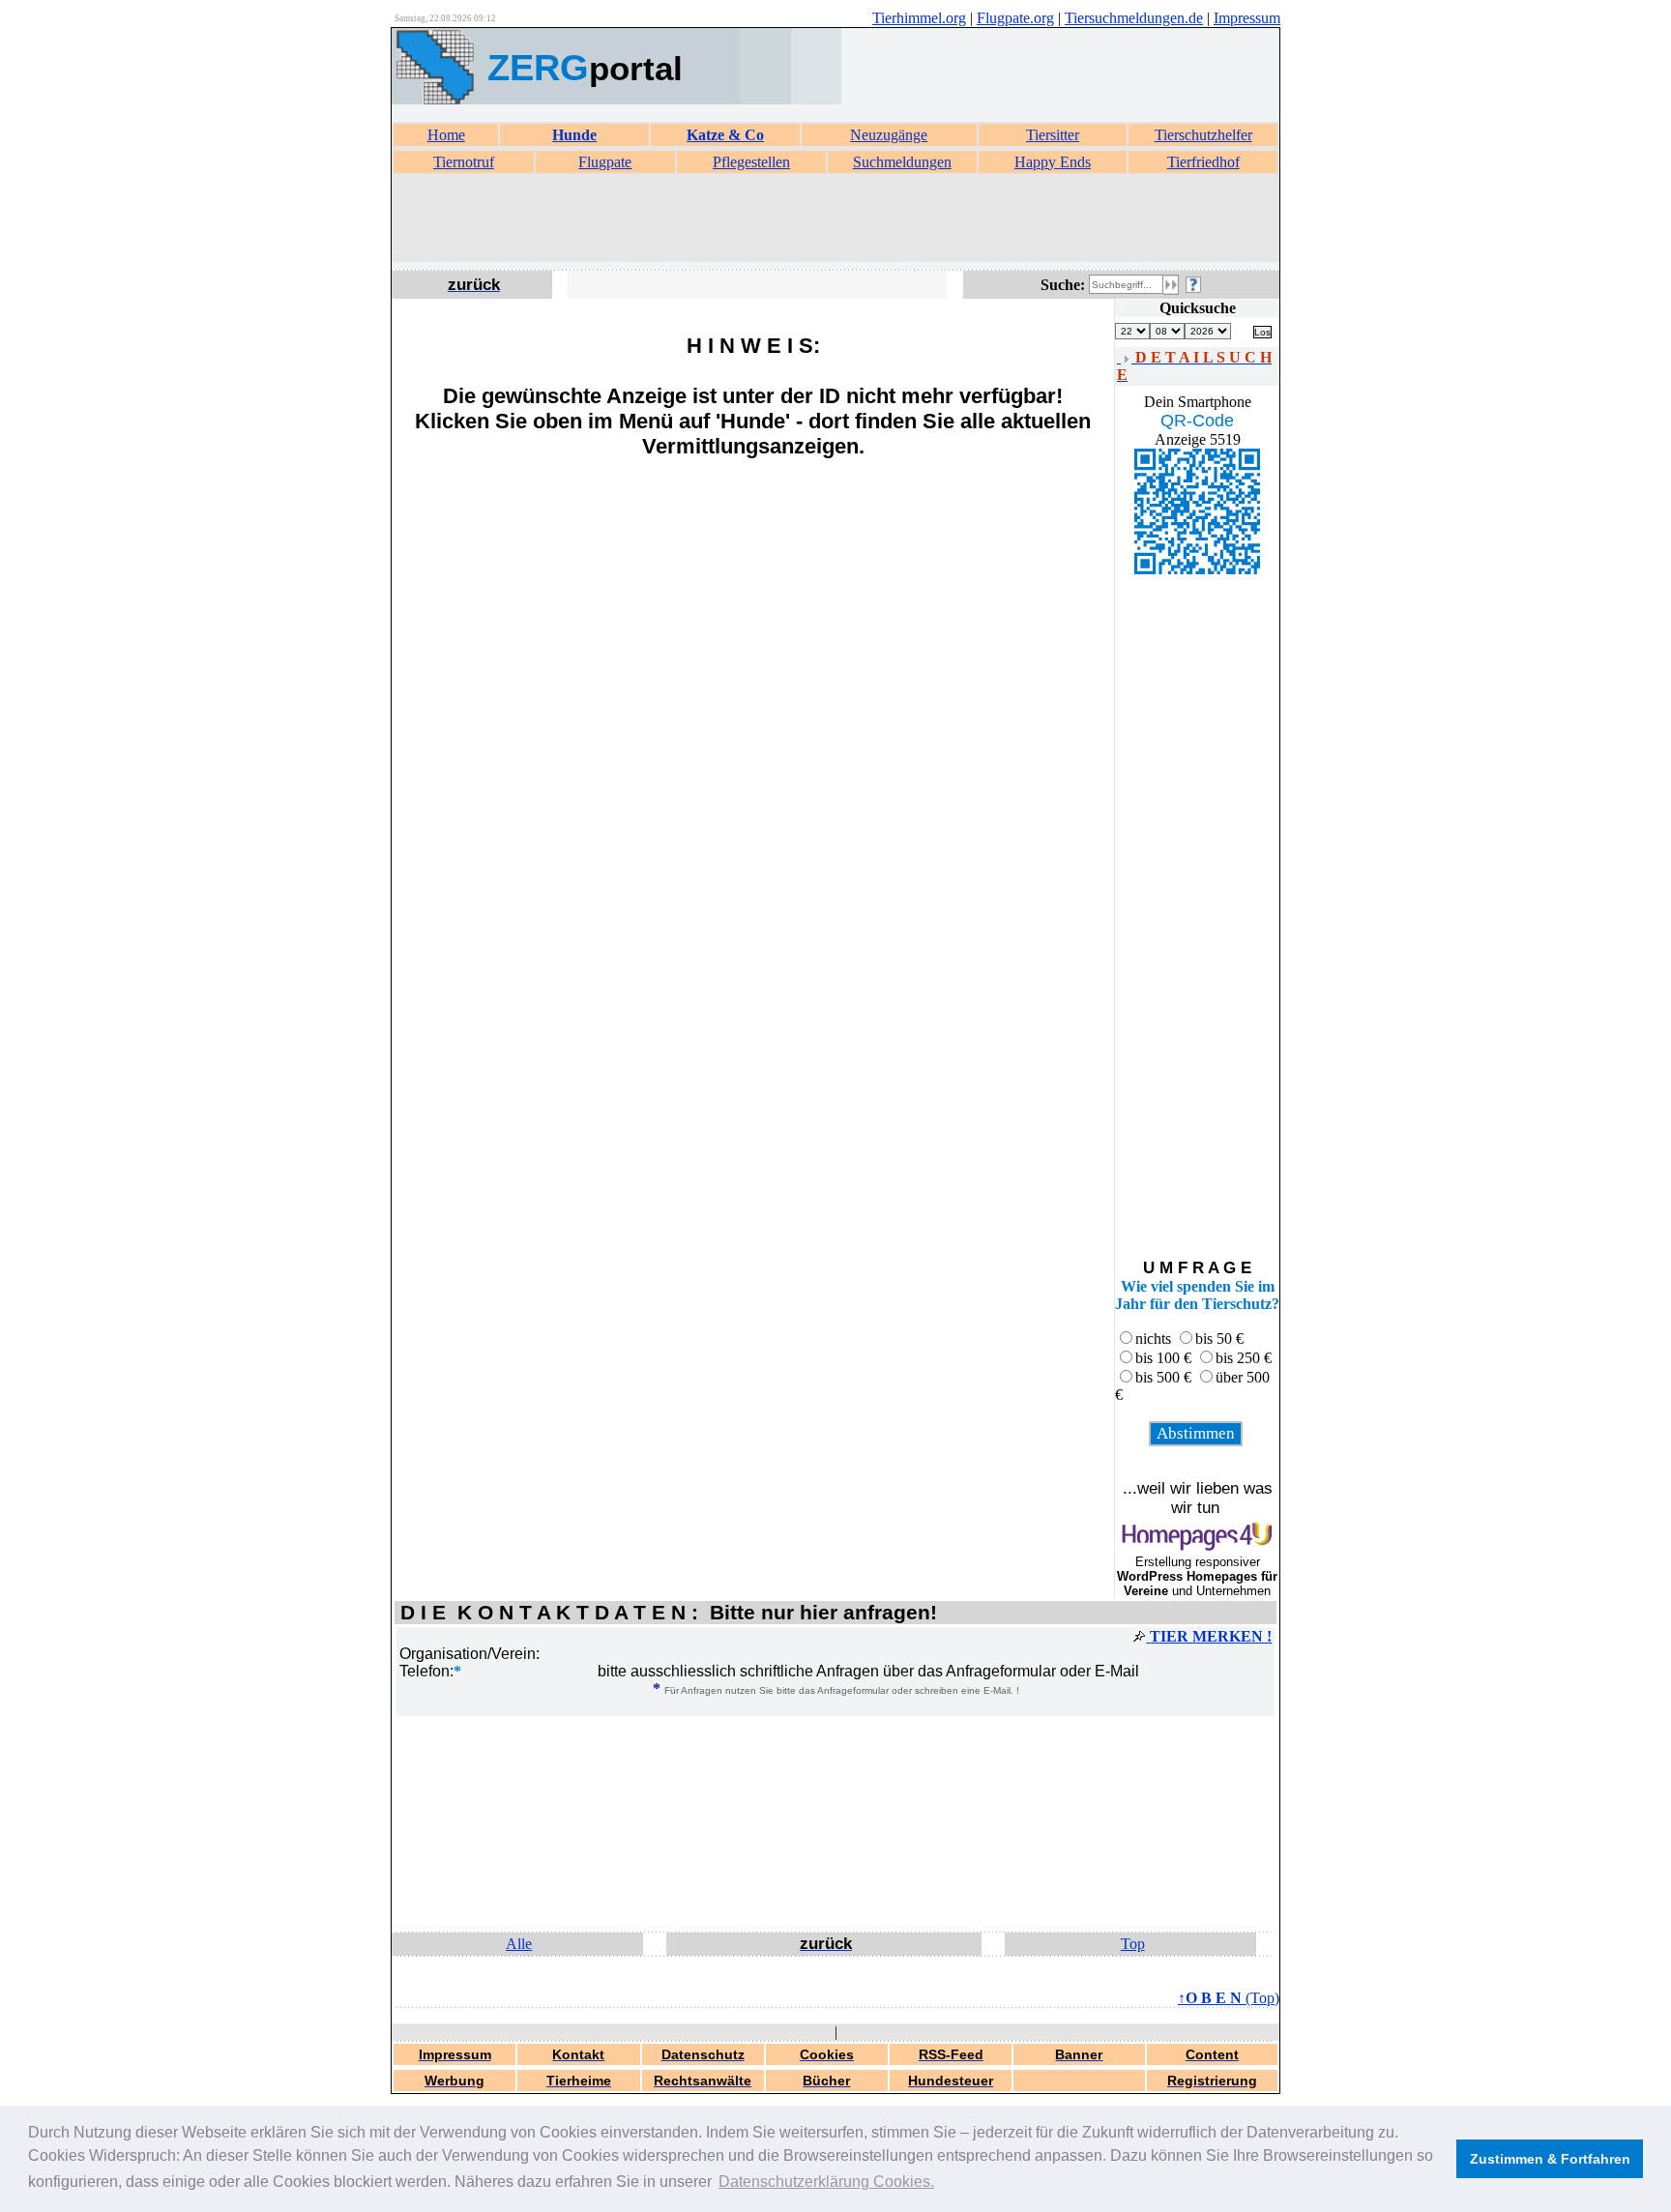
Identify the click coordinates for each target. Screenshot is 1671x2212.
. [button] (826, 2182)
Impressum (1247, 18)
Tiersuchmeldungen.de (1134, 18)
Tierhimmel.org (919, 18)
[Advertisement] (835, 218)
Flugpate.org (1015, 18)
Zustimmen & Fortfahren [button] (1550, 2159)
